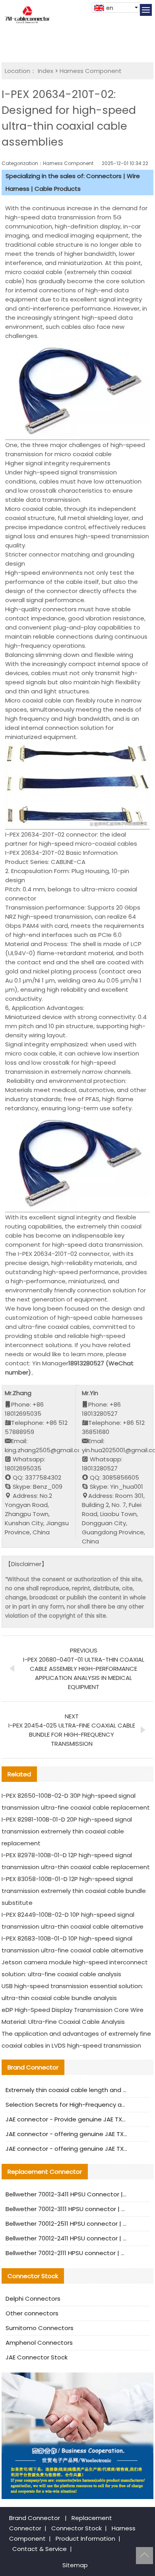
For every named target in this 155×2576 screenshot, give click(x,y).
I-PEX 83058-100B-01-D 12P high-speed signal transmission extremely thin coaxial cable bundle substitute (74, 1891)
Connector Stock (77, 2528)
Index (46, 71)
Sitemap (75, 2565)
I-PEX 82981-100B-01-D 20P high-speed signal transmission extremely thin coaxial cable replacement (67, 1831)
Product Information (85, 2539)
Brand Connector (35, 2518)
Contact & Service (40, 2549)
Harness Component (91, 71)
